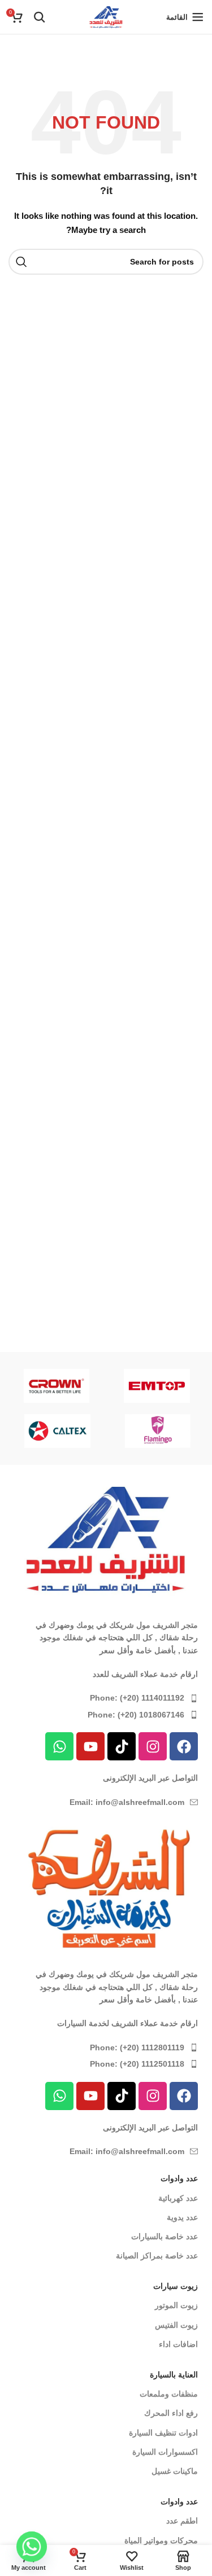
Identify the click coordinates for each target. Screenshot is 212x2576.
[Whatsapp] (59, 1746)
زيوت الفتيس (176, 2325)
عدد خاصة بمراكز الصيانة (157, 2256)
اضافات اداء (178, 2344)
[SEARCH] (21, 262)
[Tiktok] (122, 1746)
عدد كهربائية (178, 2198)
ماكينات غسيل (175, 2471)
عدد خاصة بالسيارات (165, 2236)
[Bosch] (138, 1385)
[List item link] (106, 1698)
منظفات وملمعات (169, 2394)
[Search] (40, 17)
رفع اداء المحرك (171, 2413)
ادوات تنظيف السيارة (163, 2433)
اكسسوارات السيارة (165, 2452)
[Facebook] (184, 1746)
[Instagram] (153, 1746)
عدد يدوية (182, 2217)
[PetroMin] (139, 1431)
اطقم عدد (182, 2521)
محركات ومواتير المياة (161, 2540)
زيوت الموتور (176, 2305)
